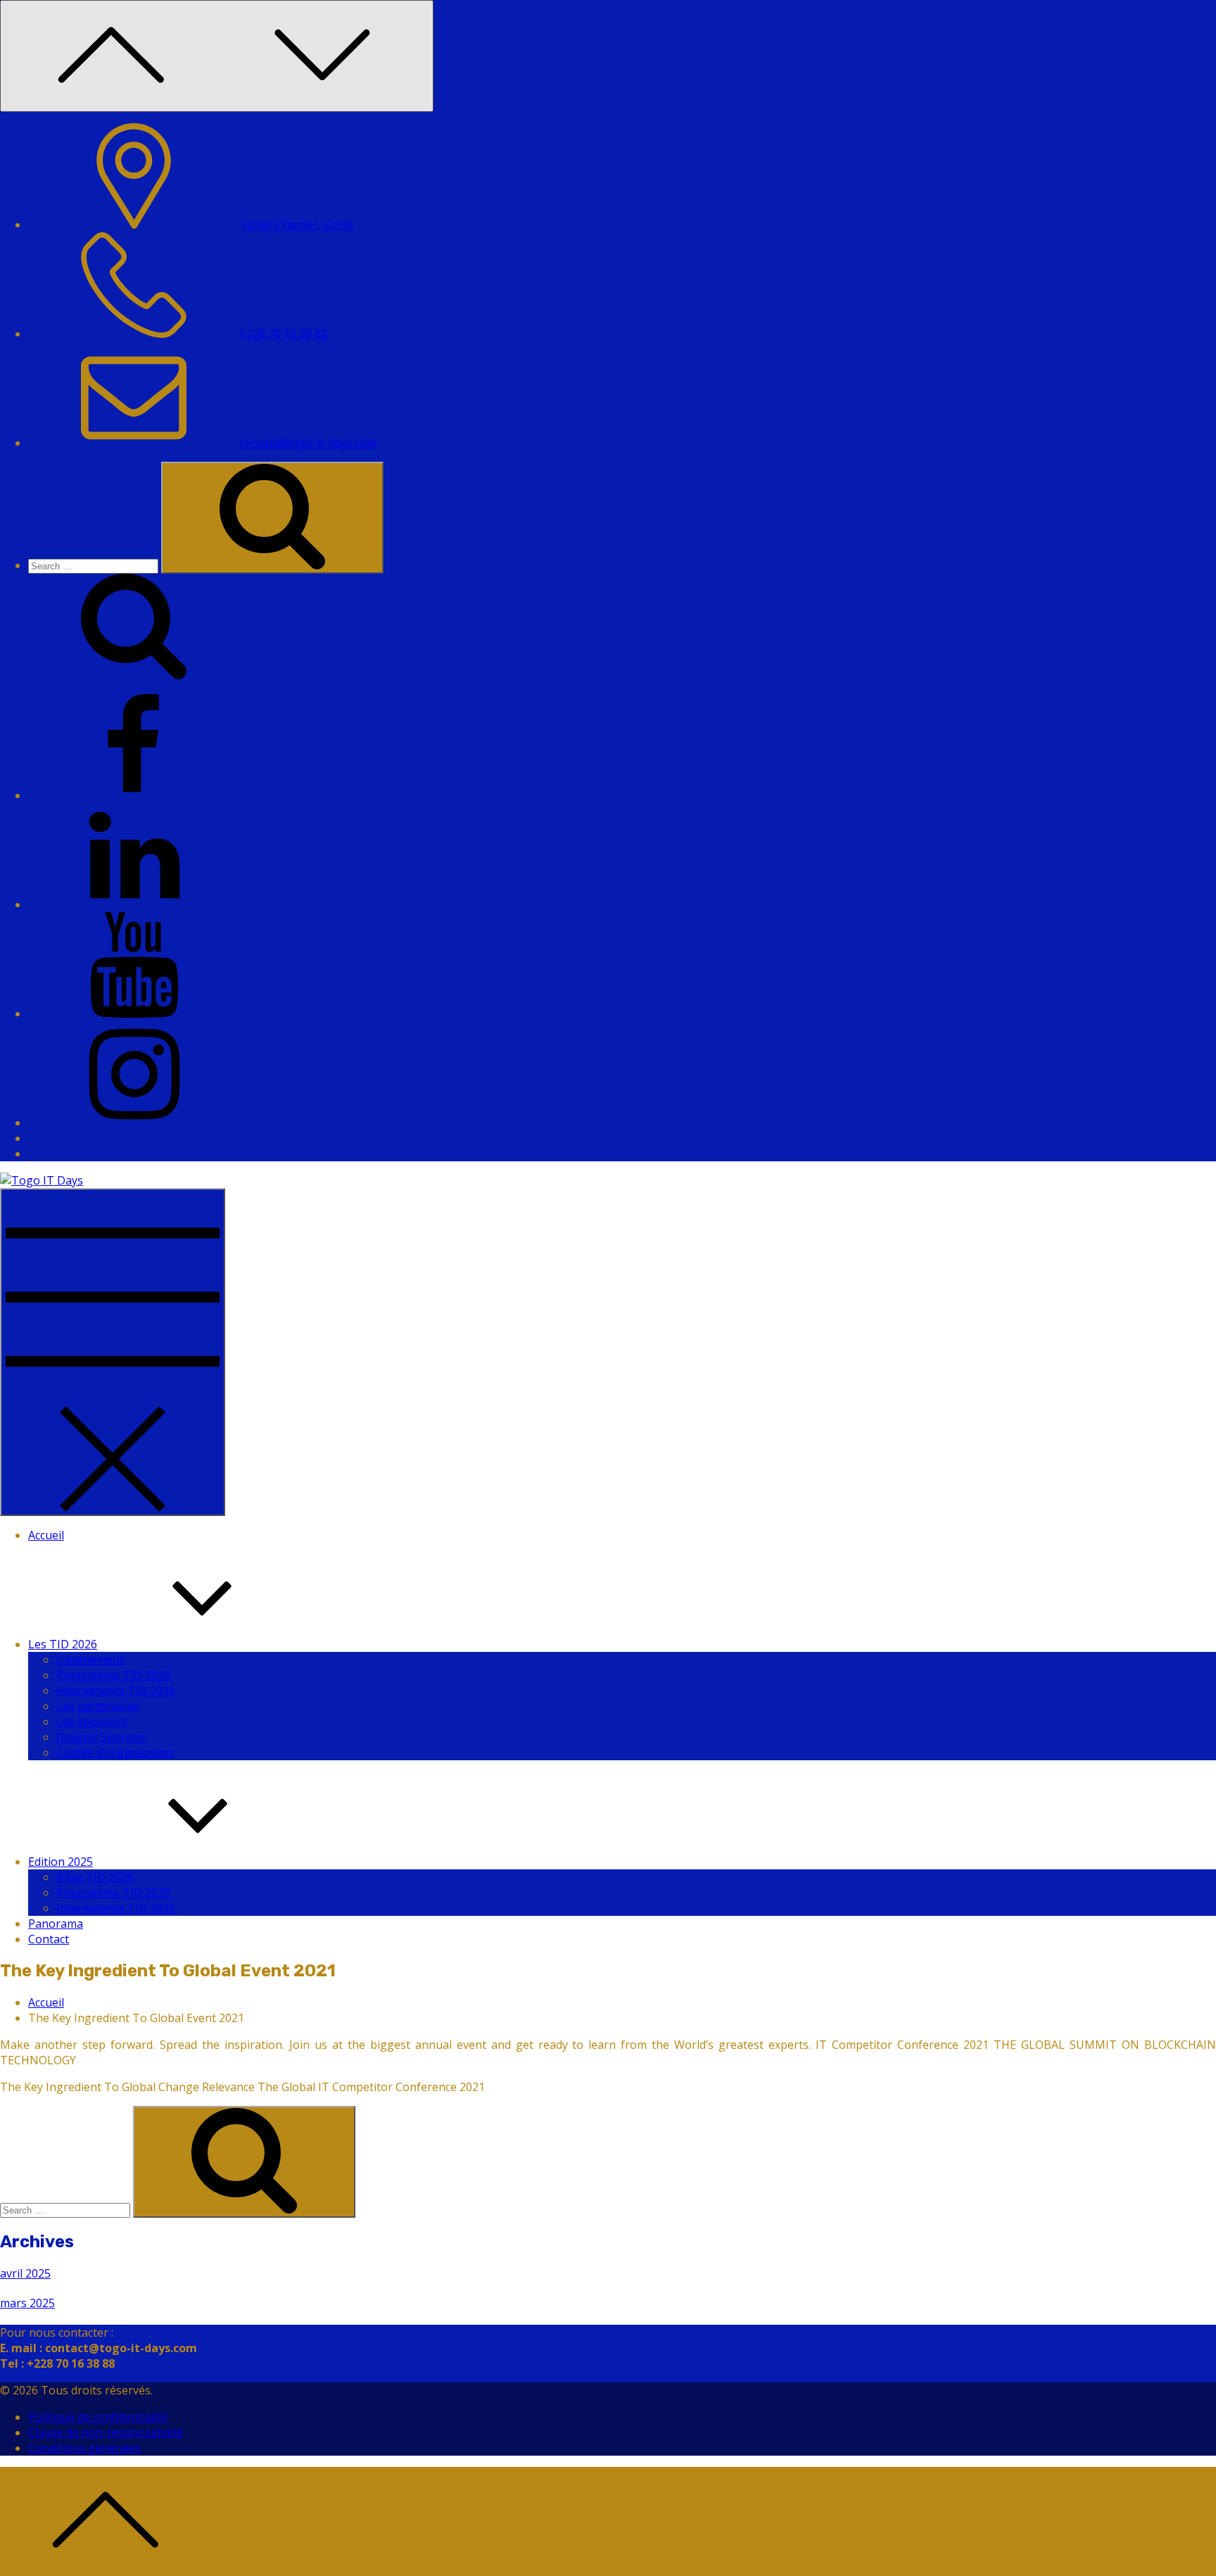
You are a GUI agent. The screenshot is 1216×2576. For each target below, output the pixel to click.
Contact (49, 1939)
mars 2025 (27, 2303)
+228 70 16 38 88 (283, 334)
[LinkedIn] (134, 904)
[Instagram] (134, 1123)
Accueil (46, 1535)
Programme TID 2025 (113, 1893)
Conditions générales (84, 2448)
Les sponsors (92, 1722)
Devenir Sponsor (101, 1737)
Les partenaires (98, 1706)
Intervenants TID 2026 (116, 1691)
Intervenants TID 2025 (116, 1908)
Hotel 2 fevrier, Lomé (298, 225)
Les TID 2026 (63, 1644)
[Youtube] (134, 1014)
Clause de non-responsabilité (106, 2432)
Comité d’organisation (115, 1753)
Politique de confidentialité (98, 2417)
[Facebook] (134, 795)
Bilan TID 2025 (95, 1877)
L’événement (90, 1660)
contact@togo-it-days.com (308, 443)
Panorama (56, 1924)
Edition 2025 (61, 1862)
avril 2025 (25, 2273)
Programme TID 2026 (113, 1675)
